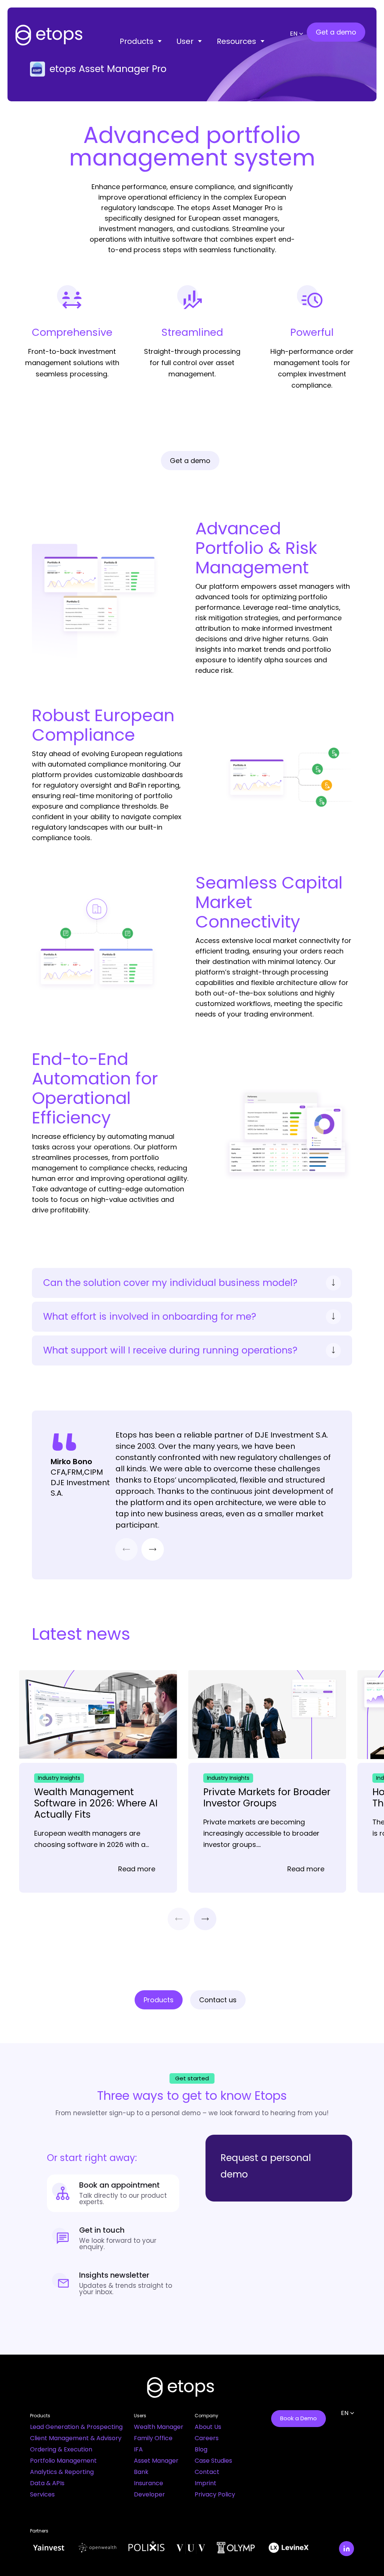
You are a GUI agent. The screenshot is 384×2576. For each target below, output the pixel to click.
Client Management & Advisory (76, 2438)
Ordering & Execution (61, 2449)
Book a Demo (298, 2418)
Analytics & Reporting (62, 2472)
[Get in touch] (113, 2238)
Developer (149, 2494)
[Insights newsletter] (113, 2283)
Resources (236, 41)
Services (42, 2494)
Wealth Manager (159, 2427)
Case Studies (213, 2461)
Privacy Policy (215, 2494)
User (185, 41)
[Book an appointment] (113, 2193)
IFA (138, 2449)
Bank (141, 2472)
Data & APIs (47, 2483)
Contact (207, 2472)
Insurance (148, 2483)
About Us (208, 2427)
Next (153, 1549)
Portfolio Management (63, 2461)
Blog (201, 2449)
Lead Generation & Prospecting (76, 2427)
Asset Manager (156, 2461)
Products (136, 41)
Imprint (205, 2483)
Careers (207, 2438)
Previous (126, 1549)
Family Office (153, 2438)
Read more (137, 1869)
